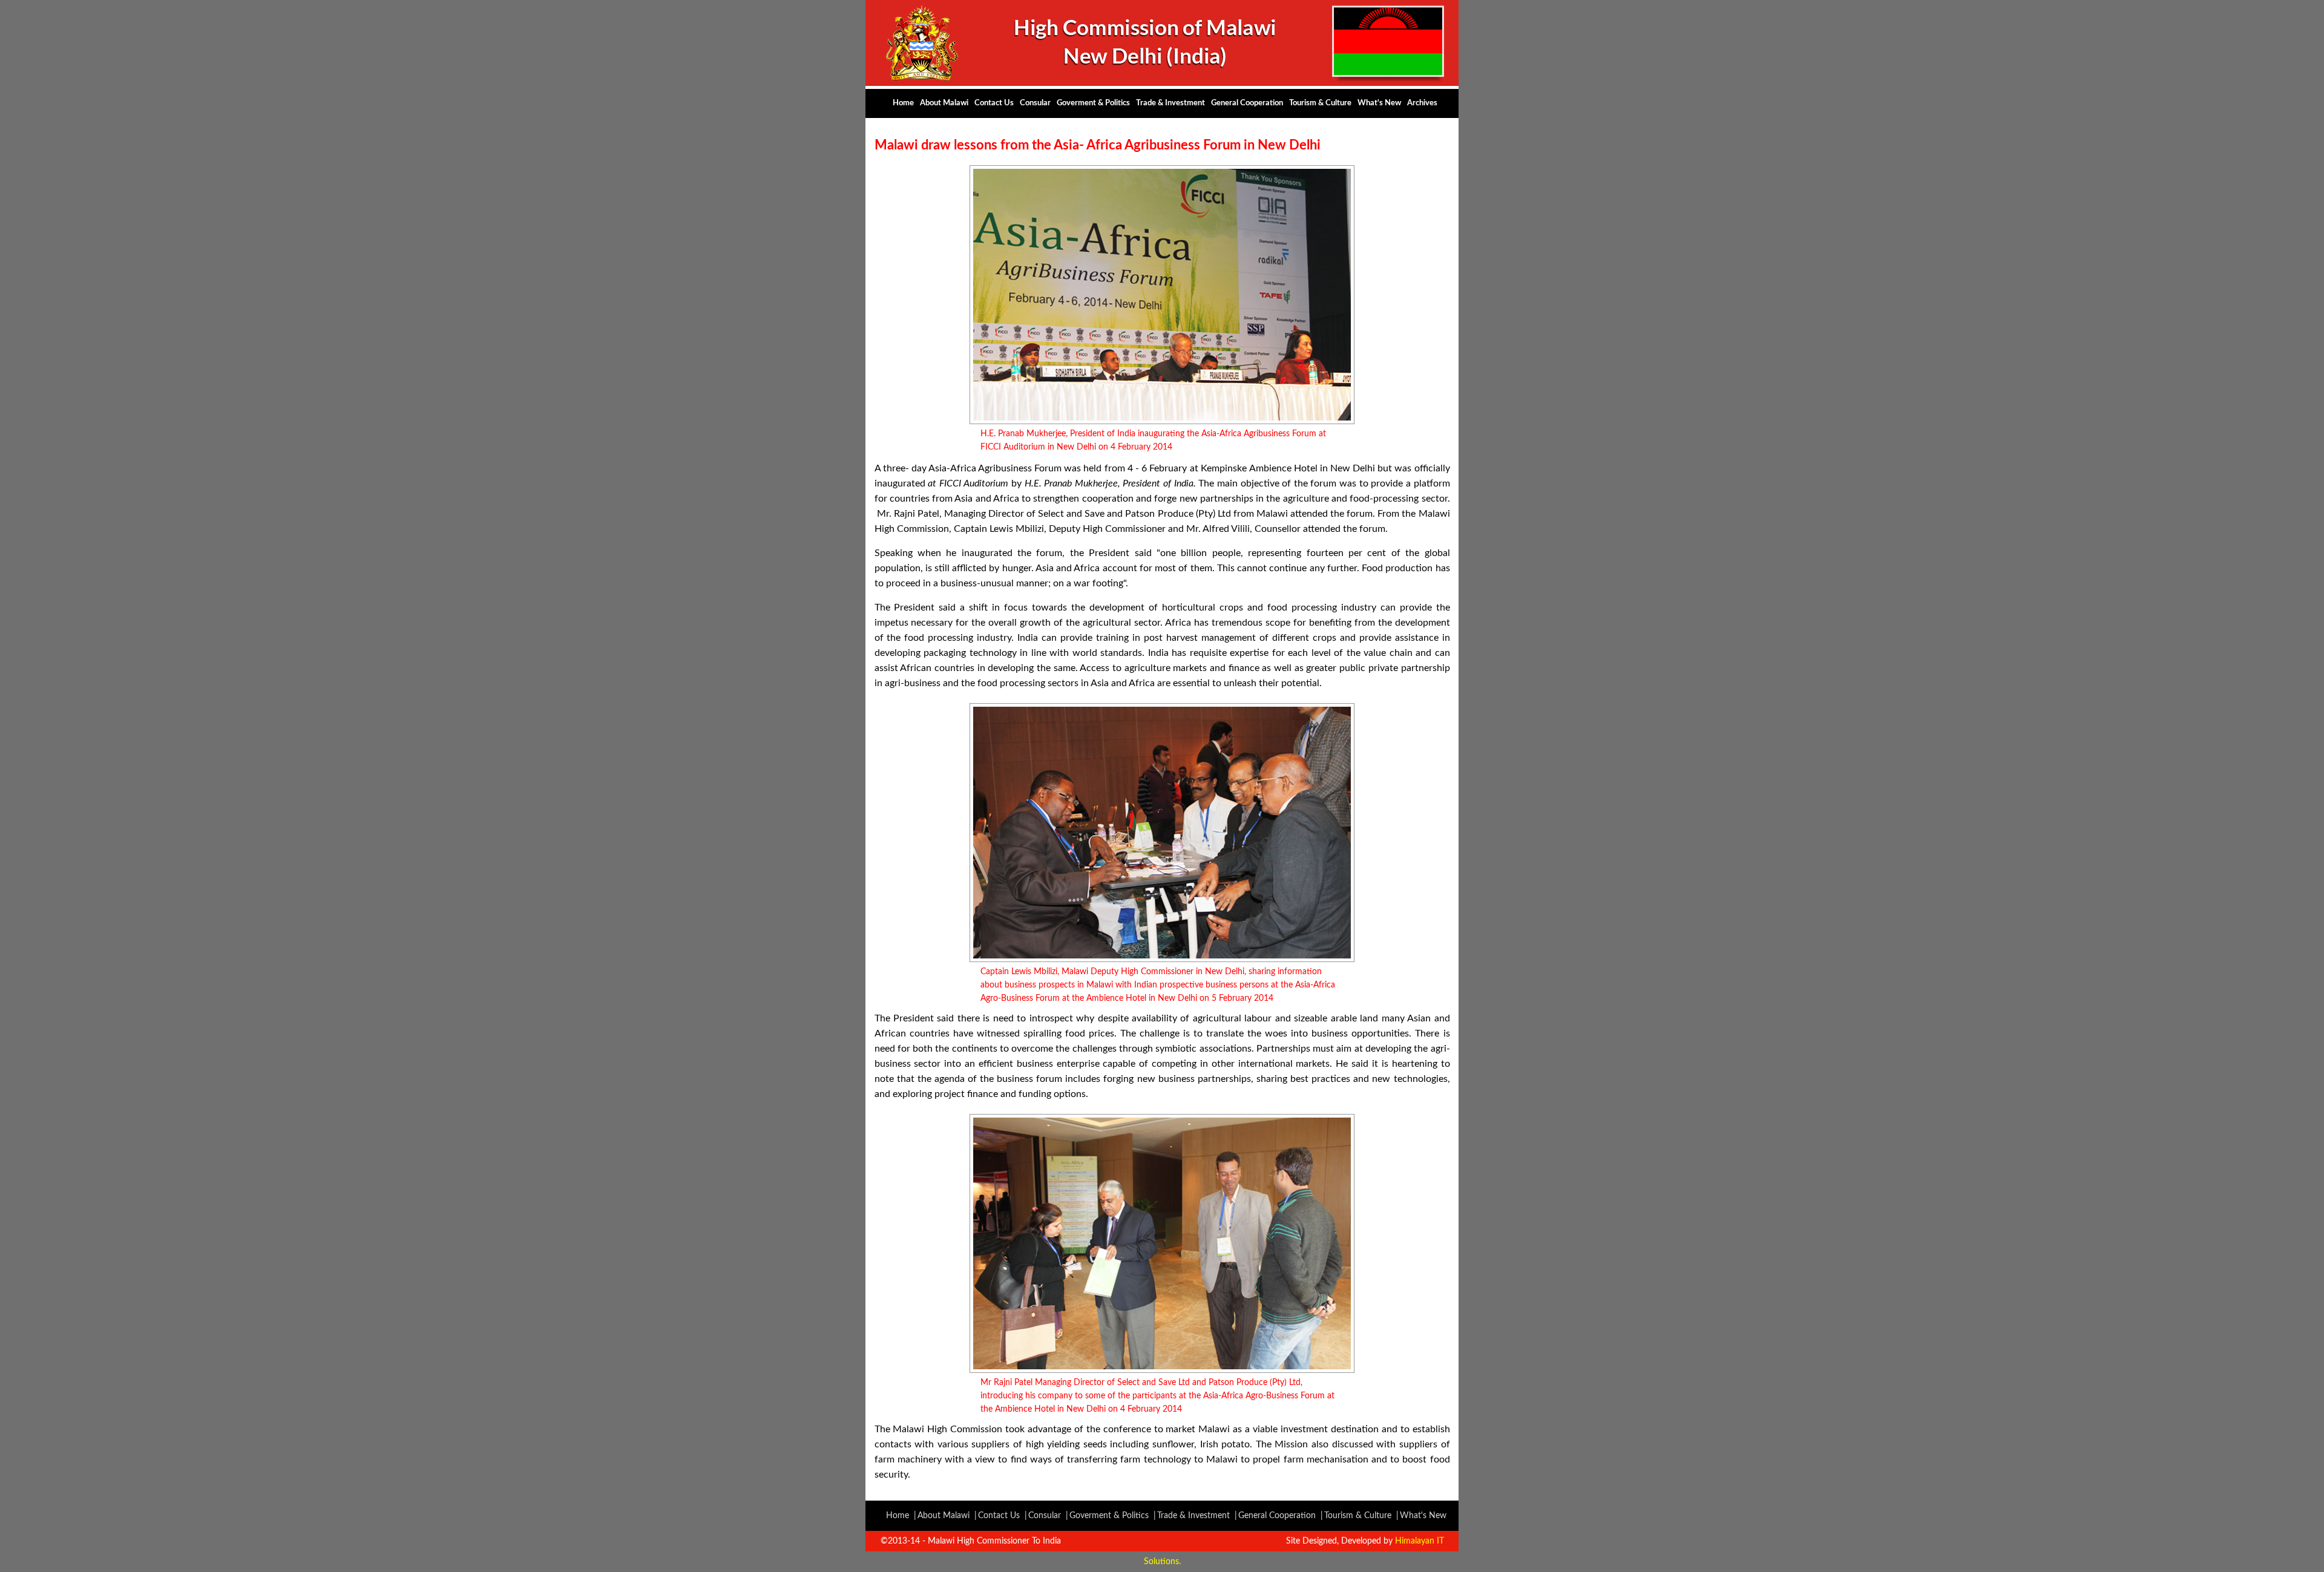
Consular (1035, 103)
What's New (1379, 103)
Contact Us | (1003, 1516)
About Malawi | (947, 1516)
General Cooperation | (1281, 1516)
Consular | (1048, 1516)
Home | (901, 1516)
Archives (1422, 103)
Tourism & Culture (1320, 103)
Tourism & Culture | (1361, 1516)
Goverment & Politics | (1113, 1516)
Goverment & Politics (1093, 103)
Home (903, 103)
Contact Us (994, 103)
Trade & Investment (1170, 103)
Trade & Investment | (1197, 1516)
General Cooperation (1247, 103)
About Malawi (944, 103)
